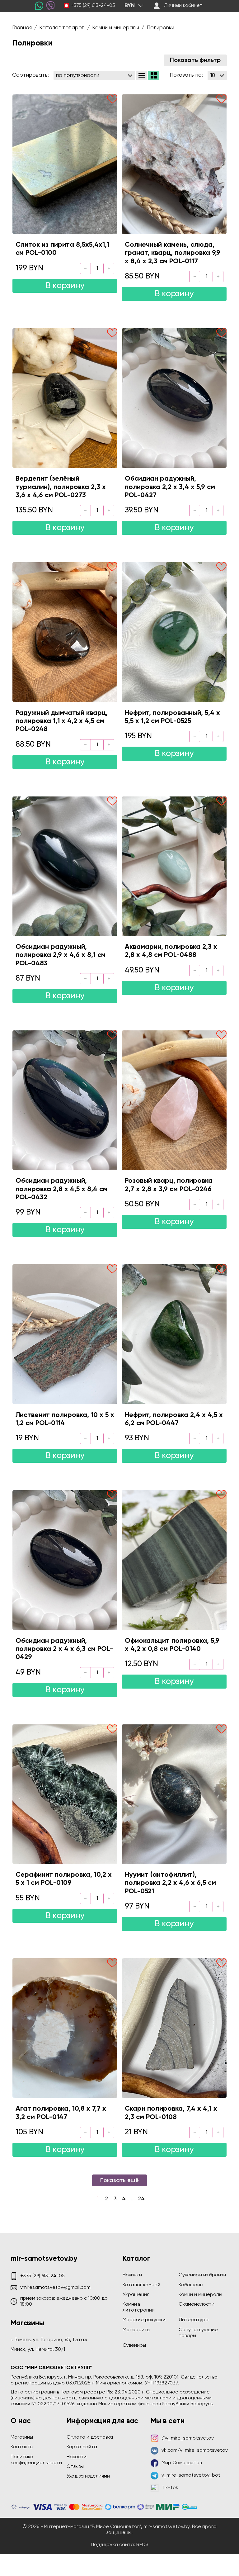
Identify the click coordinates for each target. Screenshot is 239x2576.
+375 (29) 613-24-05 (93, 6)
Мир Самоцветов (182, 2463)
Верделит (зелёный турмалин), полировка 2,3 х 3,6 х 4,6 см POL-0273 (61, 487)
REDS (142, 2545)
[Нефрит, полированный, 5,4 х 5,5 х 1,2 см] (174, 632)
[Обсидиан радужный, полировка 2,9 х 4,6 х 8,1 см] (65, 866)
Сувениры (134, 2345)
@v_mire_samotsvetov (188, 2438)
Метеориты (136, 2330)
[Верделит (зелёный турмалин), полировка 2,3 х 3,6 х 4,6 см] (65, 398)
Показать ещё (119, 2180)
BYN (130, 6)
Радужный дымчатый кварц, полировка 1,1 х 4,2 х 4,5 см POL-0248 (62, 721)
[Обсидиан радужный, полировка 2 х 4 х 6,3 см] (65, 1560)
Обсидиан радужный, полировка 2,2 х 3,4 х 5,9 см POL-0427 (170, 487)
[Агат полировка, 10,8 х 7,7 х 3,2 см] (65, 2028)
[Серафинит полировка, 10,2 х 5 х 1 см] (65, 1794)
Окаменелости (197, 2304)
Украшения (136, 2295)
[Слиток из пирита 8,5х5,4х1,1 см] (65, 164)
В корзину (65, 286)
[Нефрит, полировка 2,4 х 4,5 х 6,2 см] (174, 1334)
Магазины (22, 2437)
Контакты (22, 2447)
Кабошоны (191, 2285)
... (133, 2199)
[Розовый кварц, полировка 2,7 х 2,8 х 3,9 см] (174, 1100)
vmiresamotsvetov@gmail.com (55, 2288)
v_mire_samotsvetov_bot (191, 2475)
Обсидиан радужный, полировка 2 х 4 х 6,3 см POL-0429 (64, 1649)
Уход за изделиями (88, 2476)
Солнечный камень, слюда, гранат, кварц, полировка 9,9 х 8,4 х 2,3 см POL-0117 (173, 253)
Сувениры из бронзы (202, 2275)
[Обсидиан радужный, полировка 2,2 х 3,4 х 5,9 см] (174, 398)
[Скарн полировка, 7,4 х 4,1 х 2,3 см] (174, 2028)
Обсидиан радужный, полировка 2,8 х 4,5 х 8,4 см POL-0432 (61, 1189)
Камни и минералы (200, 2295)
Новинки (132, 2275)
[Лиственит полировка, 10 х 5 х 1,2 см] (65, 1334)
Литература (194, 2320)
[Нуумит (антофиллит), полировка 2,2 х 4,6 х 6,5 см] (174, 1794)
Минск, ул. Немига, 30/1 (38, 2350)
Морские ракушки (144, 2320)
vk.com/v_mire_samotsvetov (195, 2450)
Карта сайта (82, 2447)
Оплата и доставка (90, 2437)
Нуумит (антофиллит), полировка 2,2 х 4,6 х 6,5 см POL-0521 (170, 1883)
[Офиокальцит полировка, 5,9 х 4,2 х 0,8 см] (174, 1560)
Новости (77, 2457)
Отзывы (75, 2467)
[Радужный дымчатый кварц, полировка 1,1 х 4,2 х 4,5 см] (65, 632)
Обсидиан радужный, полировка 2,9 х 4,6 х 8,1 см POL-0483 (61, 955)
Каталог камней (141, 2285)
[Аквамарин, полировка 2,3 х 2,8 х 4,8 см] (174, 866)
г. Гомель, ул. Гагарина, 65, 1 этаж (49, 2340)
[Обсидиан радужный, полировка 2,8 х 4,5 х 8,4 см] (65, 1100)
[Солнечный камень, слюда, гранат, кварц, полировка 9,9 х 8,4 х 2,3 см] (174, 164)
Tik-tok (170, 2488)
